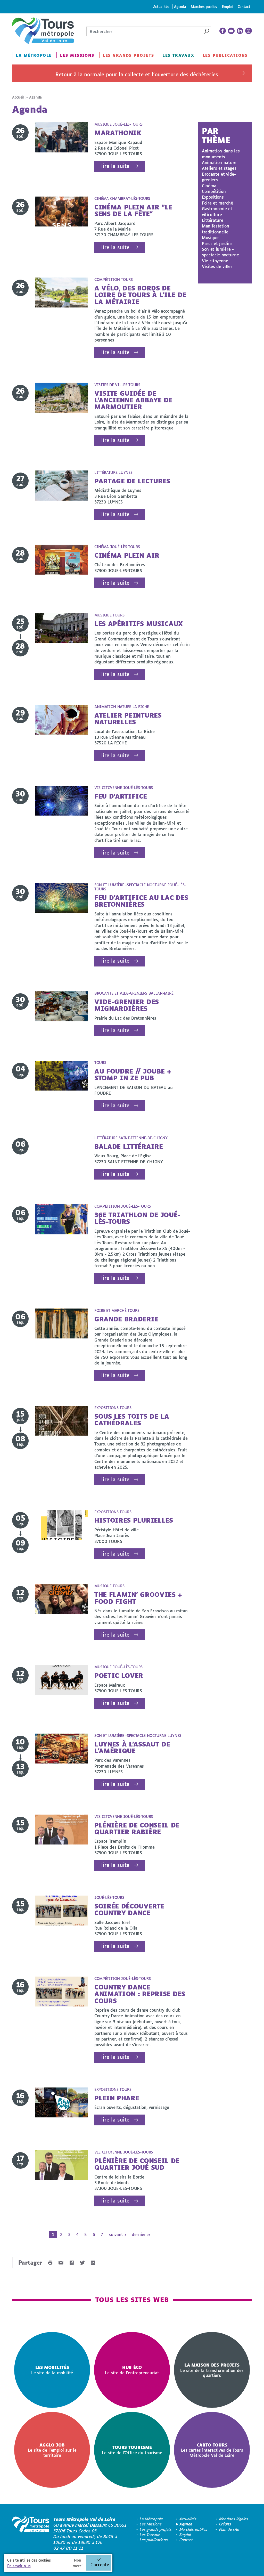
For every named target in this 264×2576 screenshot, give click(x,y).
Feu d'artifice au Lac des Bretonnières (141, 901)
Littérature (212, 220)
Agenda (180, 7)
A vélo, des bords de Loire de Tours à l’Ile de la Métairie (140, 295)
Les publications (225, 55)
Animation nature (219, 162)
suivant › (117, 2234)
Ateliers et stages (219, 168)
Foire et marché (217, 203)
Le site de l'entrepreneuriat (132, 2370)
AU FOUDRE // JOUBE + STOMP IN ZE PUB (133, 1074)
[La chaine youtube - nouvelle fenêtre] (231, 31)
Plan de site (229, 2529)
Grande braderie (126, 1319)
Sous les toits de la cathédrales (132, 1420)
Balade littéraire (129, 1146)
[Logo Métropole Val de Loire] (31, 2534)
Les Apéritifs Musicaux (139, 624)
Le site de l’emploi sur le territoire (52, 2450)
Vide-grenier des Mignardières (127, 1005)
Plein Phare (117, 2098)
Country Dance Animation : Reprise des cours (140, 1994)
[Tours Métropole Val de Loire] (43, 31)
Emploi (227, 7)
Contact (244, 7)
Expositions (213, 197)
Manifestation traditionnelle (216, 229)
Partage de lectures (132, 481)
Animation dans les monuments (221, 154)
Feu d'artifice (121, 796)
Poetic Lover (119, 1675)
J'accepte (100, 2565)
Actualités (161, 7)
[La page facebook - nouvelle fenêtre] (223, 31)
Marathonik (118, 133)
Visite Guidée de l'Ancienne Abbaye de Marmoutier (133, 400)
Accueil (18, 97)
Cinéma (209, 186)
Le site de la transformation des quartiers (212, 2370)
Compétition (214, 191)
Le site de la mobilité (52, 2370)
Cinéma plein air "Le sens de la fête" (133, 210)
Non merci (78, 2563)
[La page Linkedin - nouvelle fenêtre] (240, 31)
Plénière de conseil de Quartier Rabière (137, 1828)
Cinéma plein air (127, 555)
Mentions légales (234, 2519)
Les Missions (77, 55)
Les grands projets (129, 55)
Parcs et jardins (217, 243)
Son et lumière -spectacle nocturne (220, 252)
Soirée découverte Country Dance (129, 1909)
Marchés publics (204, 7)
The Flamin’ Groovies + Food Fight (138, 1598)
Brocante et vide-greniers (219, 177)
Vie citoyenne (215, 261)
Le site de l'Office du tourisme (132, 2450)
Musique (210, 237)
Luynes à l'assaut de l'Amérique (132, 1747)
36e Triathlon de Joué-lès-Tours (137, 1218)
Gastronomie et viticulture (217, 211)
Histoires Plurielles (134, 1520)
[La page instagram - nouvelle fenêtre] (249, 31)
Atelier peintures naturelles (128, 718)
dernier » (141, 2234)
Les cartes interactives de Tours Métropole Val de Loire (212, 2450)
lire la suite (115, 166)
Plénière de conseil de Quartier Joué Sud (137, 2164)
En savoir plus (19, 2566)
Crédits (225, 2524)
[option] (52, 2370)
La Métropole (34, 55)
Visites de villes (217, 266)
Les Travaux (178, 55)
